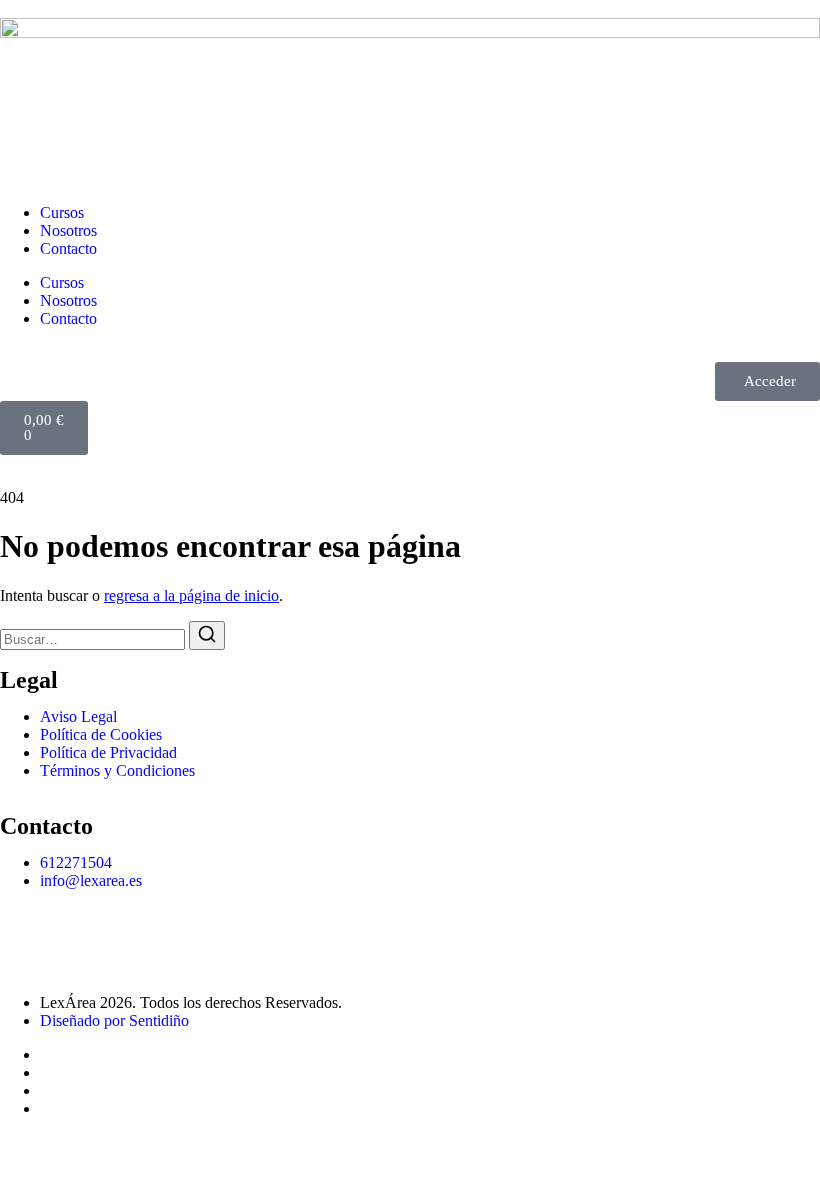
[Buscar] (207, 635)
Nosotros (68, 230)
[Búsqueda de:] (94, 638)
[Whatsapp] (25, 931)
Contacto (68, 248)
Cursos (62, 212)
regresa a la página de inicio (191, 595)
